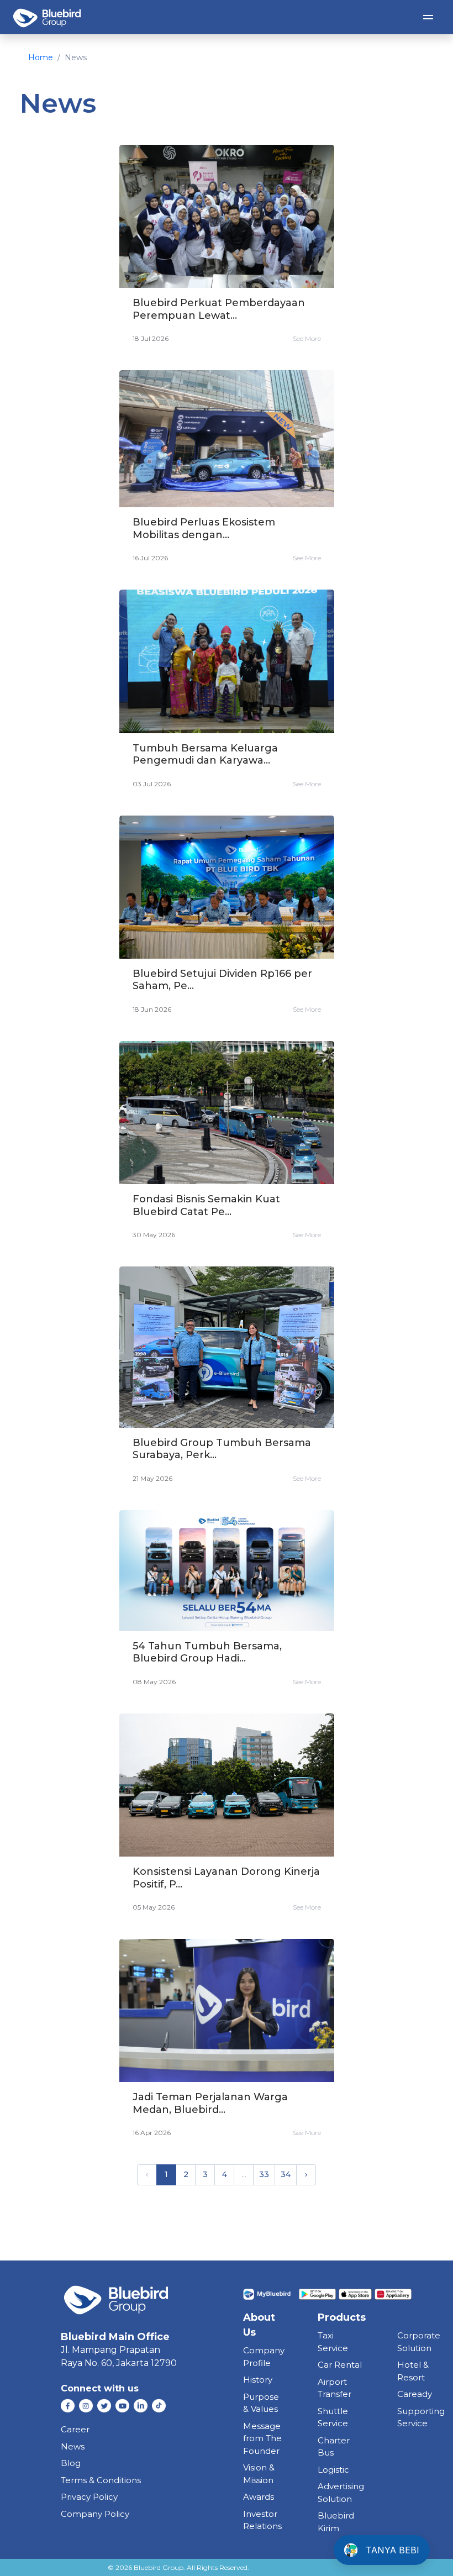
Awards (259, 2497)
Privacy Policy (89, 2497)
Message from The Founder (262, 2438)
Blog (71, 2463)
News (73, 2446)
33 (264, 2174)
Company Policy (95, 2514)
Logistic (333, 2470)
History (258, 2380)
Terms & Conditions (101, 2480)
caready (415, 2394)
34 (286, 2174)
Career (75, 2429)
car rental (340, 2365)
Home (41, 57)
